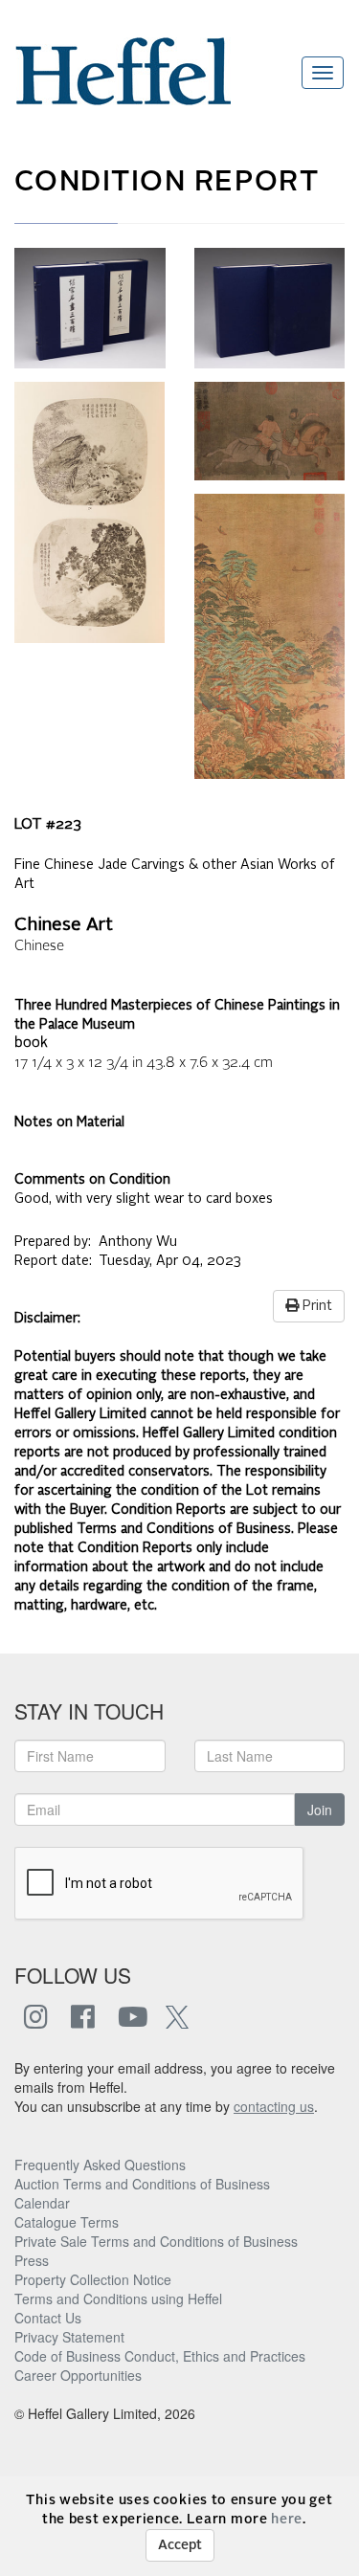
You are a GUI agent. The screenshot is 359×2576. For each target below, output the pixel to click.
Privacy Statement (69, 2337)
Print (315, 1306)
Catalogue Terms (67, 2222)
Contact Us (48, 2318)
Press (32, 2260)
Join (320, 1810)
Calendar (42, 2203)
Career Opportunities (78, 2375)
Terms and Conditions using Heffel (118, 2298)
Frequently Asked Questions (100, 2165)
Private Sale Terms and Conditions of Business (156, 2241)
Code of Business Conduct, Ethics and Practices (160, 2356)
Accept (180, 2545)
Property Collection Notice (93, 2279)
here (287, 2520)
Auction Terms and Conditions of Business (142, 2184)
